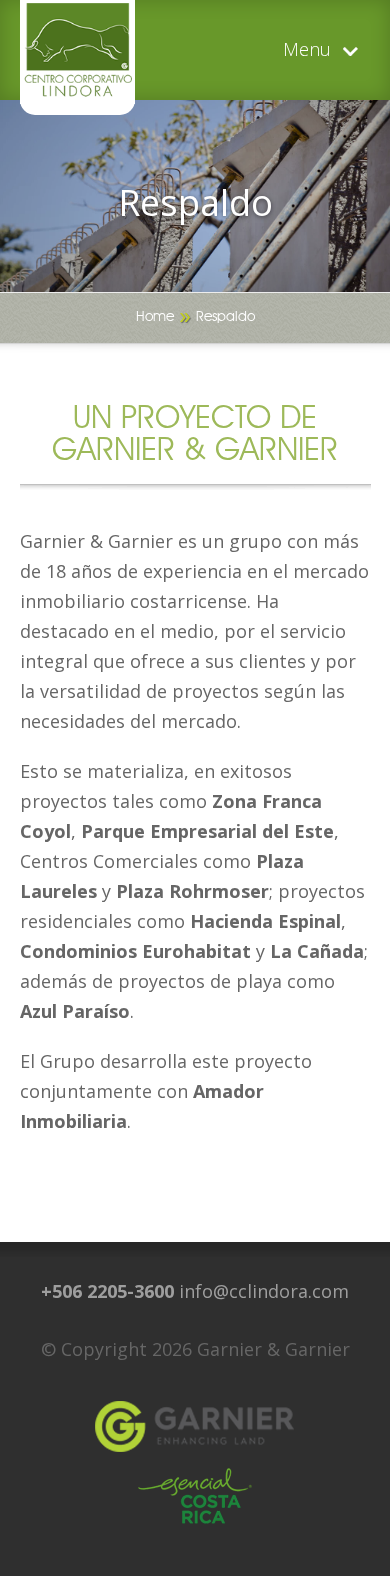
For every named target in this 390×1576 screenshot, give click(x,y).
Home (155, 317)
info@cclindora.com (264, 1291)
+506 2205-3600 (107, 1291)
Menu (307, 50)
